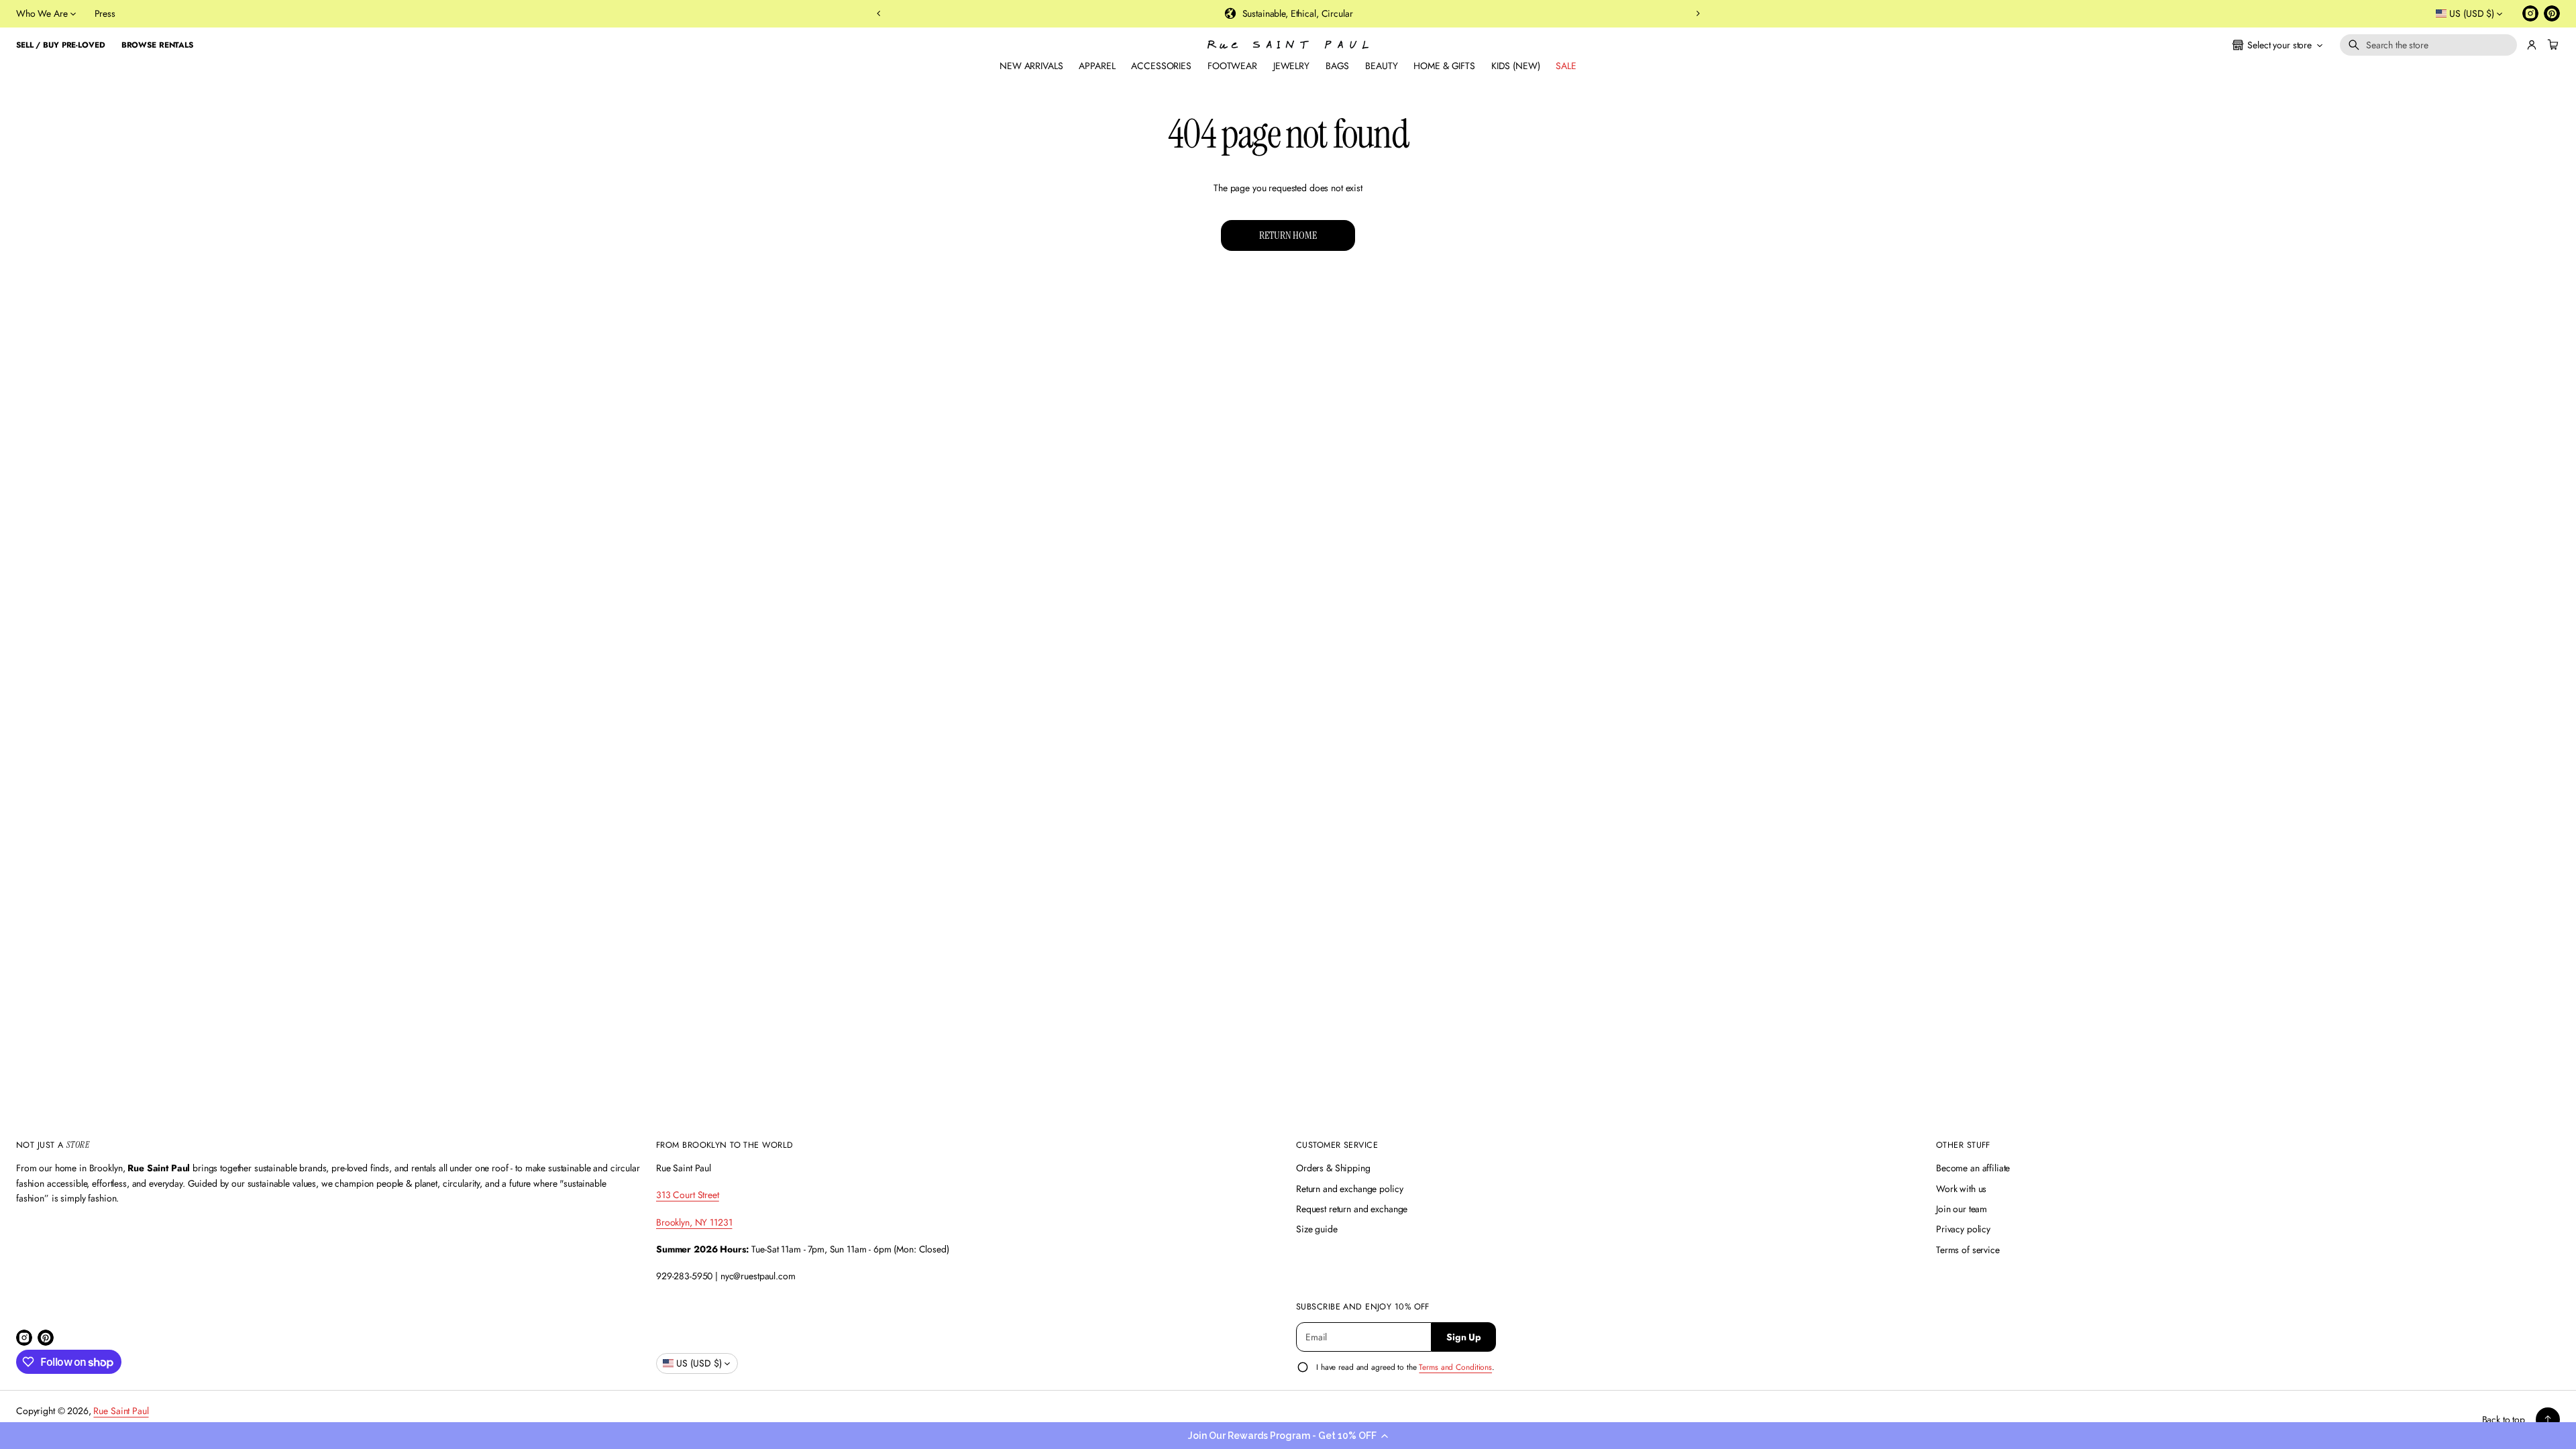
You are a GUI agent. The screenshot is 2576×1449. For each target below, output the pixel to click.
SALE (1566, 66)
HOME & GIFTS (1444, 66)
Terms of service (1968, 1250)
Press (105, 13)
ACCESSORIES (1161, 66)
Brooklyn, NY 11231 (694, 1222)
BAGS (1337, 66)
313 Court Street (688, 1195)
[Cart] (2551, 45)
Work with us (1961, 1189)
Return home (1288, 235)
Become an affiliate (1973, 1168)
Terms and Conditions (1455, 1367)
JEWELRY (1291, 66)
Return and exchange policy (1349, 1189)
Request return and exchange (1352, 1209)
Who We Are (42, 13)
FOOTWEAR (1232, 66)
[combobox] (2428, 45)
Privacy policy (1963, 1229)
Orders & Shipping (1333, 1168)
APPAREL (1097, 66)
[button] (1288, 1436)
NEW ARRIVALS (1031, 66)
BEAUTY (1381, 66)
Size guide (1317, 1229)
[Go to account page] (2532, 45)
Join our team (1962, 1209)
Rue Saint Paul (121, 1411)
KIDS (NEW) (1516, 66)
